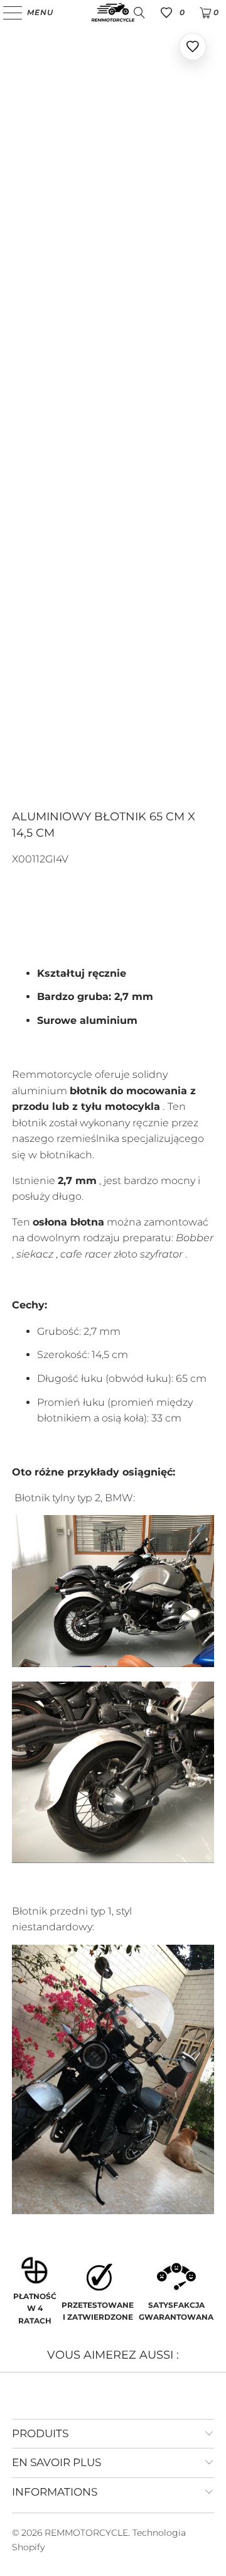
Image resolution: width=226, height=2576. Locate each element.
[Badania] (139, 13)
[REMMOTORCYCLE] (113, 13)
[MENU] (7, 13)
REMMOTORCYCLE (86, 2533)
